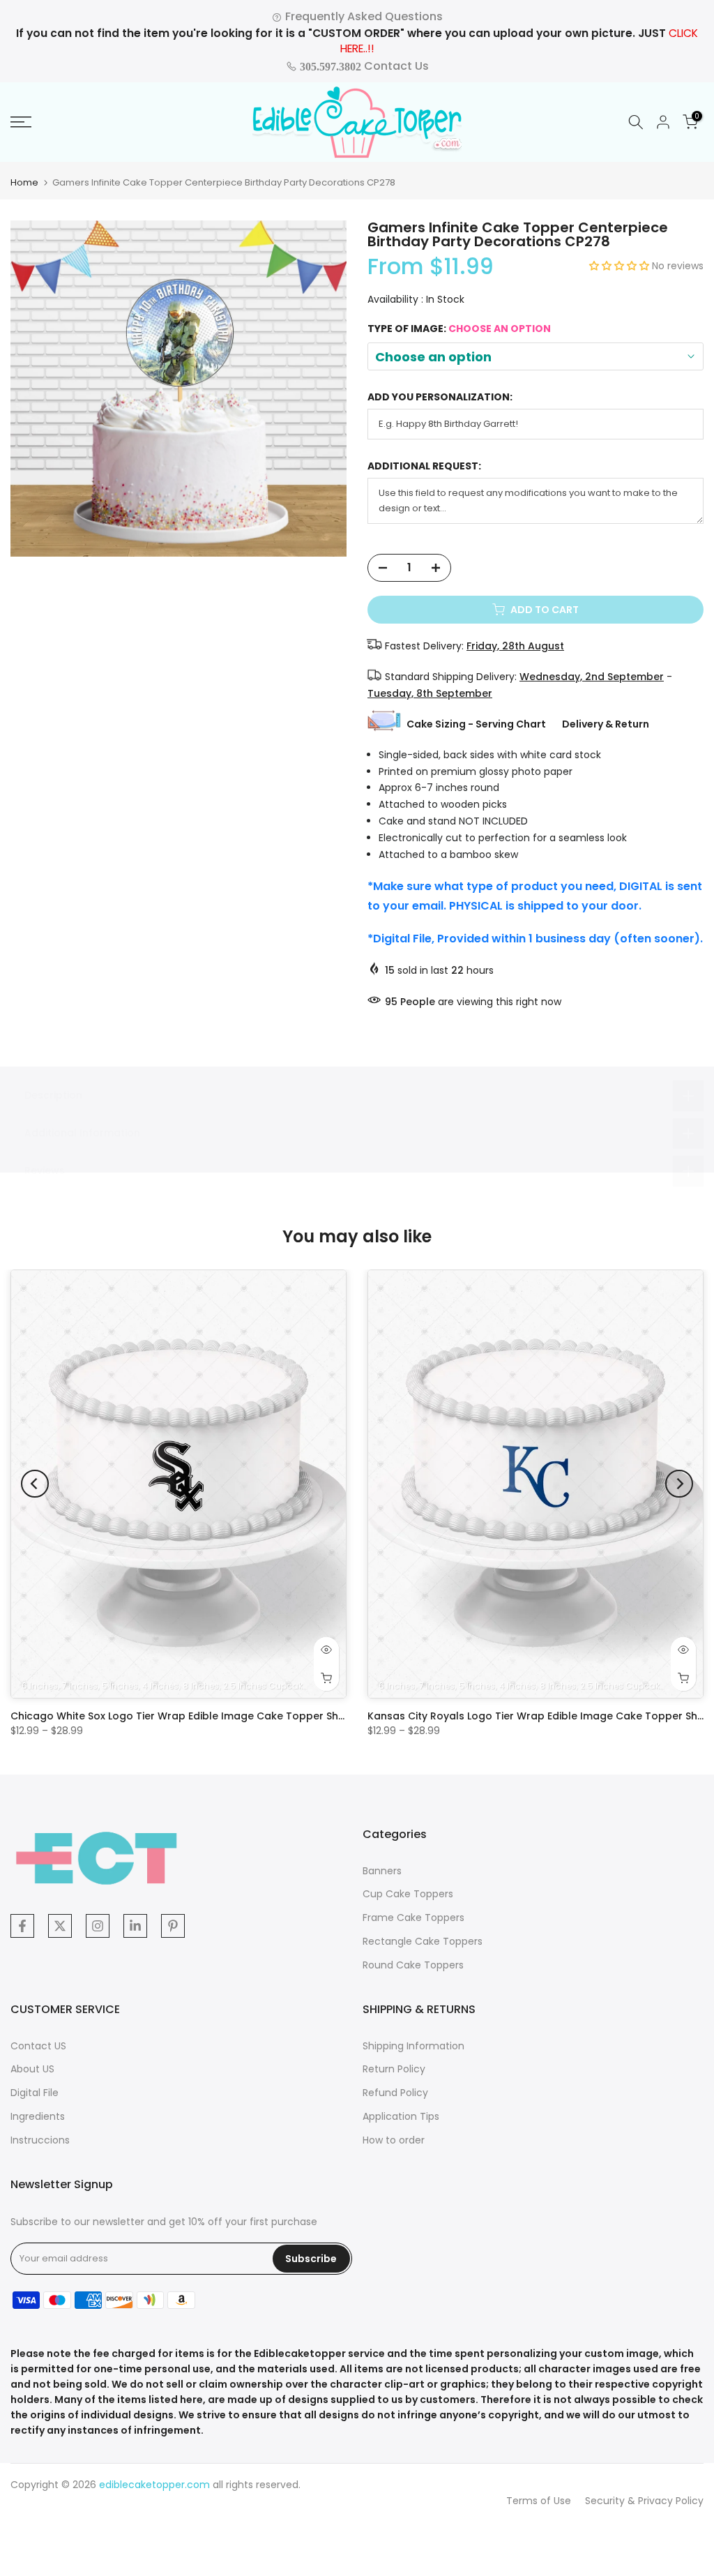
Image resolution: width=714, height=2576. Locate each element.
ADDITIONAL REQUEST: (424, 466)
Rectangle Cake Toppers (423, 1941)
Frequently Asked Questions (363, 16)
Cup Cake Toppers (408, 1894)
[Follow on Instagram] (98, 1926)
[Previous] (35, 1484)
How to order (394, 2140)
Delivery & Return (606, 724)
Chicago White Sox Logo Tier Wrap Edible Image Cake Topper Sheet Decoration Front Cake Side (254, 1716)
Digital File (35, 2093)
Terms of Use (539, 2501)
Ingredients (38, 2116)
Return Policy (394, 2069)
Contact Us (363, 66)
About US (32, 2069)
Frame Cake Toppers (413, 1918)
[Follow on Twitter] (60, 1926)
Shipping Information (413, 2046)
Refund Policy (395, 2093)
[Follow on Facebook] (22, 1926)
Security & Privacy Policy (644, 2501)
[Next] (679, 1484)
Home (24, 182)
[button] (621, 266)
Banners (382, 1871)
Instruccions (40, 2140)
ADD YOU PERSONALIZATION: (440, 397)
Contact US (38, 2046)
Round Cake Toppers (413, 1965)
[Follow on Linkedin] (135, 1926)
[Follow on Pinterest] (173, 1926)
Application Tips (401, 2116)
